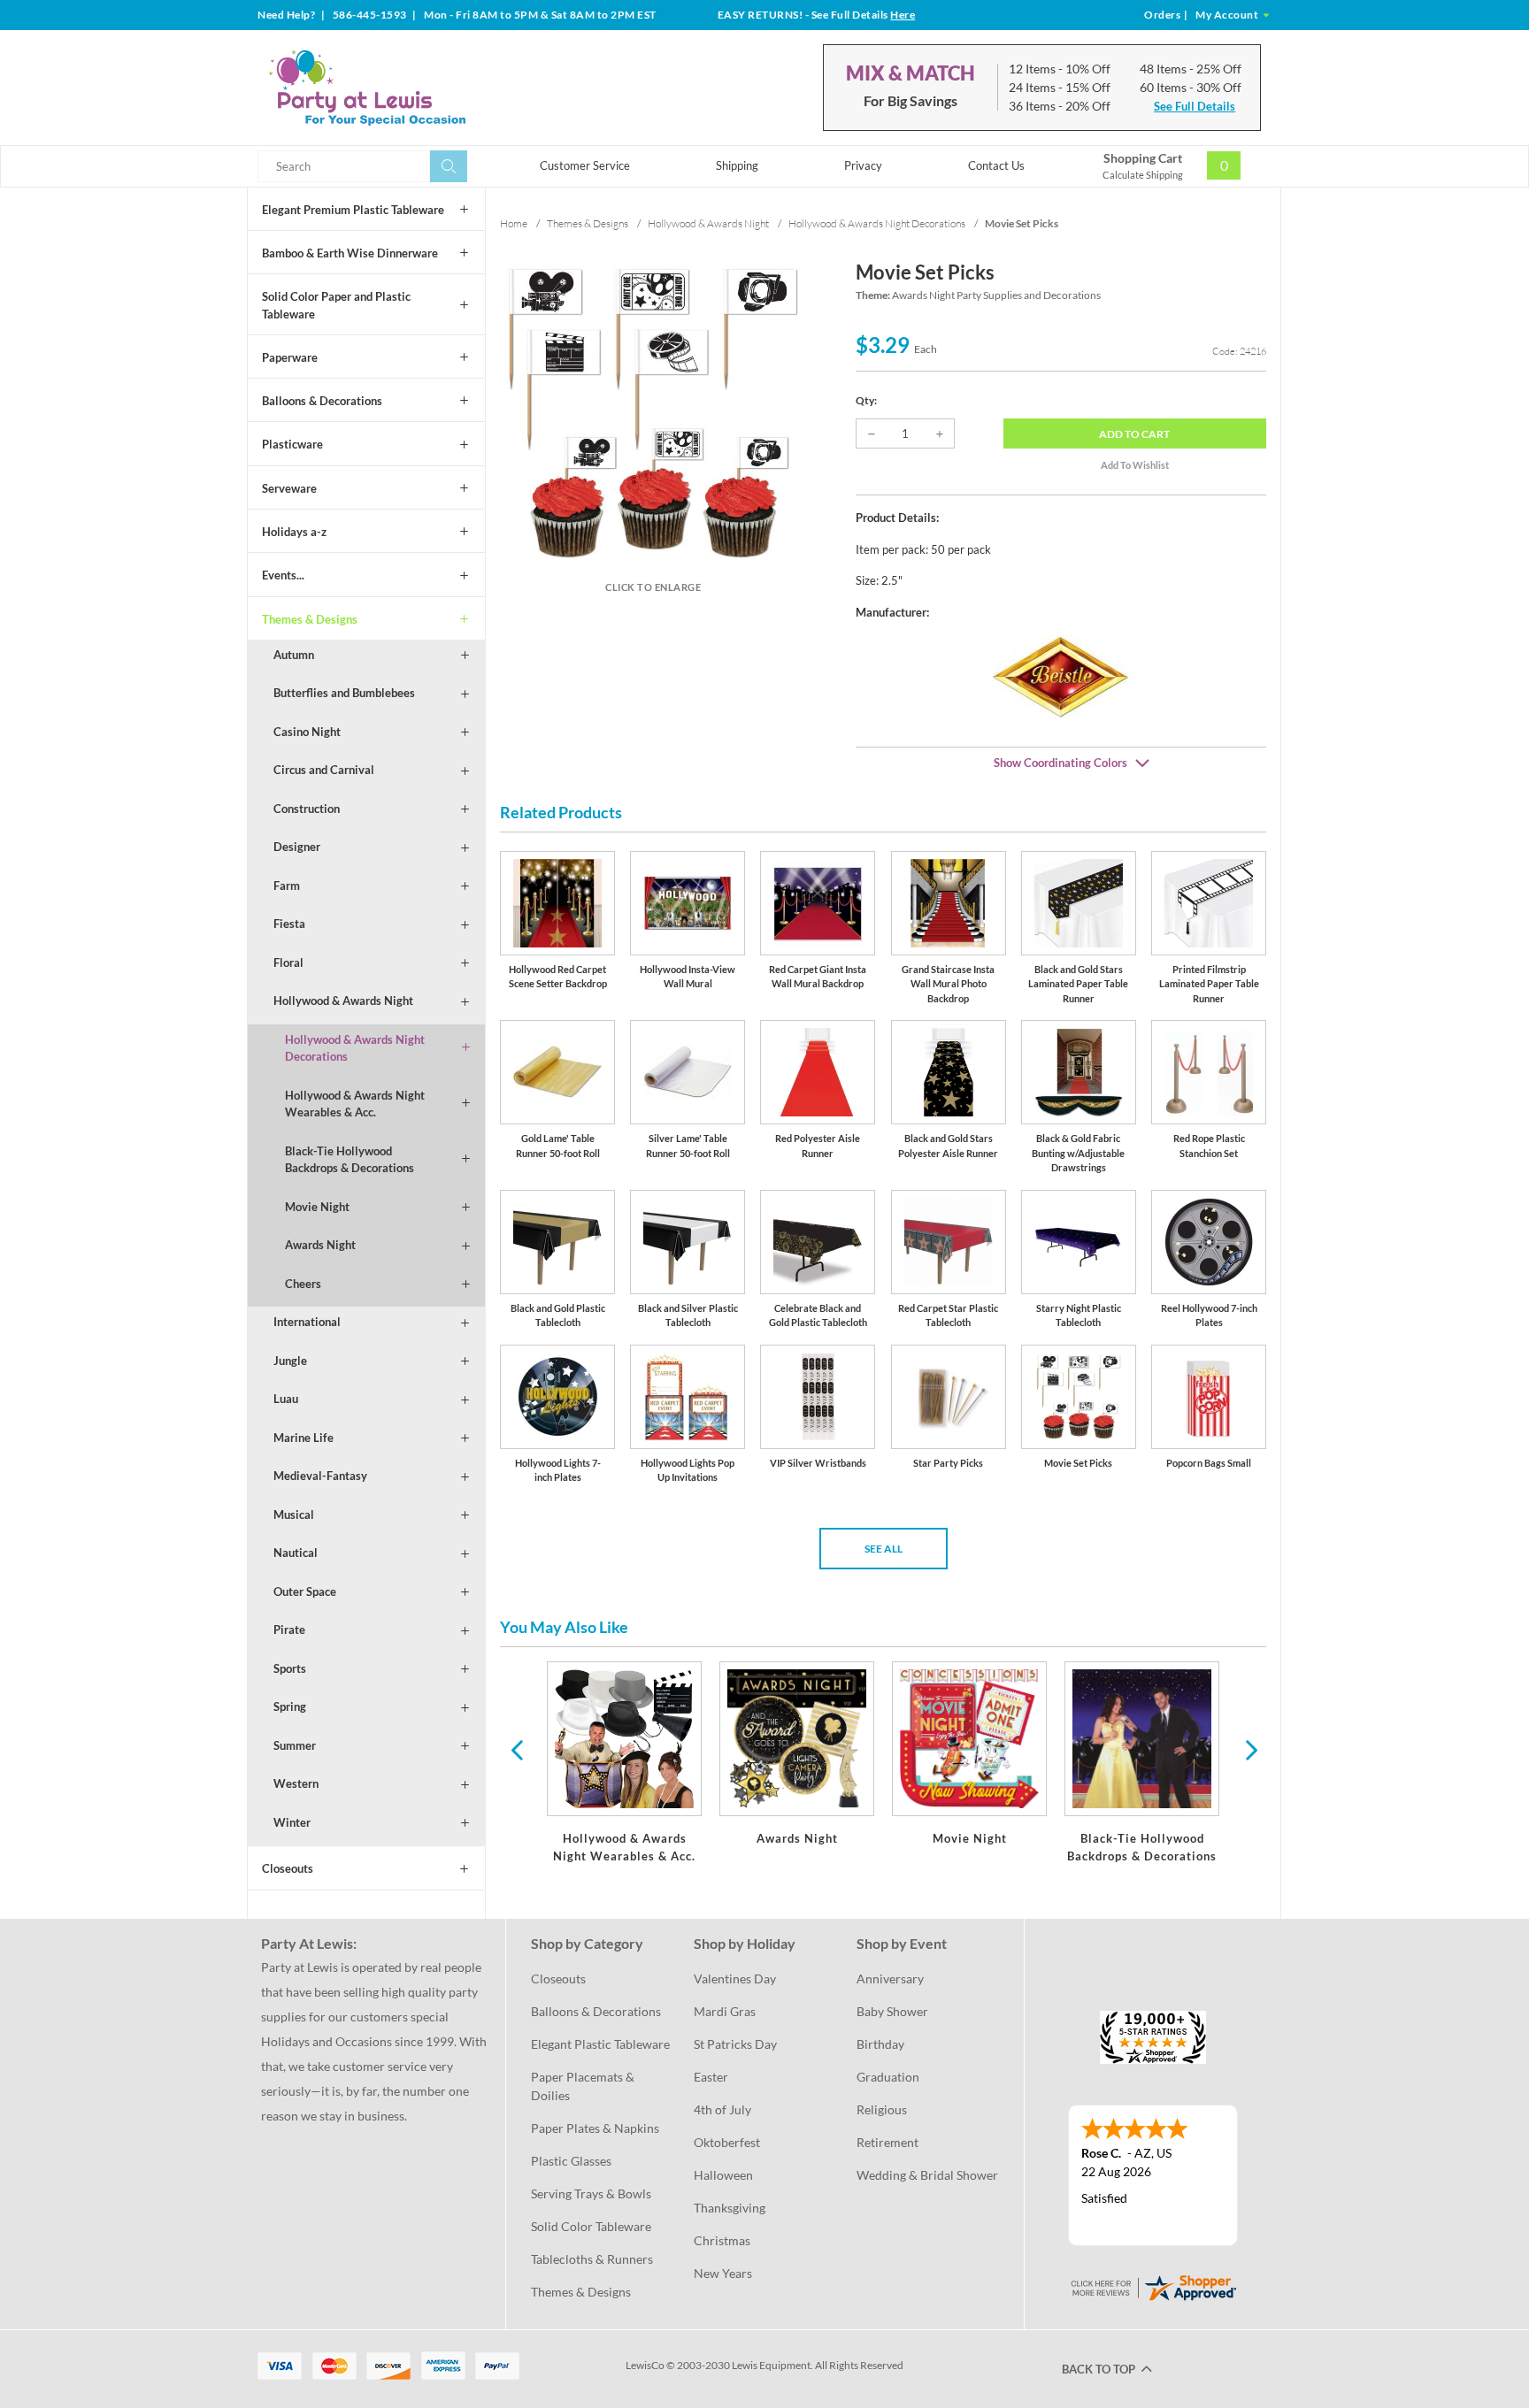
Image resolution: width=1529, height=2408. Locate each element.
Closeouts (288, 1868)
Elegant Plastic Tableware (600, 2044)
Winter (292, 1822)
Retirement (887, 2142)
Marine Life (303, 1438)
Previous (517, 1749)
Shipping (737, 165)
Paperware (290, 357)
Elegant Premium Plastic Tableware (353, 210)
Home (514, 223)
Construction (307, 809)
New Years (723, 2273)
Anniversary (890, 1979)
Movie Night (317, 1207)
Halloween (723, 2175)
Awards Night (320, 1245)
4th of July (722, 2109)
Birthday (880, 2044)
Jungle (290, 1361)
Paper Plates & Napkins (595, 2128)
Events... (283, 575)
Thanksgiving (730, 2208)
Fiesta (289, 924)
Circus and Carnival (324, 770)
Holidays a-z (294, 532)
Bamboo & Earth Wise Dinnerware (350, 253)
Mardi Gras (725, 2011)
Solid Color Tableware (591, 2226)
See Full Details (1195, 106)
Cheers (303, 1284)
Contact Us (996, 165)
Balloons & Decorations (322, 401)
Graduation (888, 2077)
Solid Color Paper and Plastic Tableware (336, 305)
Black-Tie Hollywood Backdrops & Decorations (350, 1160)
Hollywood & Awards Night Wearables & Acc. (355, 1104)
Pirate (289, 1630)
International (307, 1322)
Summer (295, 1745)
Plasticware (292, 444)
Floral (288, 962)
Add (1134, 434)
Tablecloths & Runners (592, 2259)
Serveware (289, 488)
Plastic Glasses (571, 2161)
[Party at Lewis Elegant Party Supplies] (410, 88)
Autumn (294, 655)
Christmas (722, 2240)
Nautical (296, 1553)
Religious (882, 2109)
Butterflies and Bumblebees (344, 693)
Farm (287, 886)
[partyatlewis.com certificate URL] (1153, 2285)
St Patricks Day (735, 2044)
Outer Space (305, 1591)
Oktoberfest (727, 2142)
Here (903, 15)
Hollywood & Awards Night (343, 1001)
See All (884, 1549)
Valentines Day (735, 1979)
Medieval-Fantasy (320, 1476)
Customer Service (585, 165)
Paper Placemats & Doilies (584, 2086)
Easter (711, 2077)
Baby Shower (892, 2011)
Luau (286, 1399)
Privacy (863, 165)
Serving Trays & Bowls (591, 2193)
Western (296, 1783)
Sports (290, 1668)
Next (1249, 1749)
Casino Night (307, 732)
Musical (294, 1515)
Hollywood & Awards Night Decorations (355, 1048)
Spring (290, 1706)
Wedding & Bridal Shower (927, 2175)
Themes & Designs (310, 619)
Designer (297, 847)
